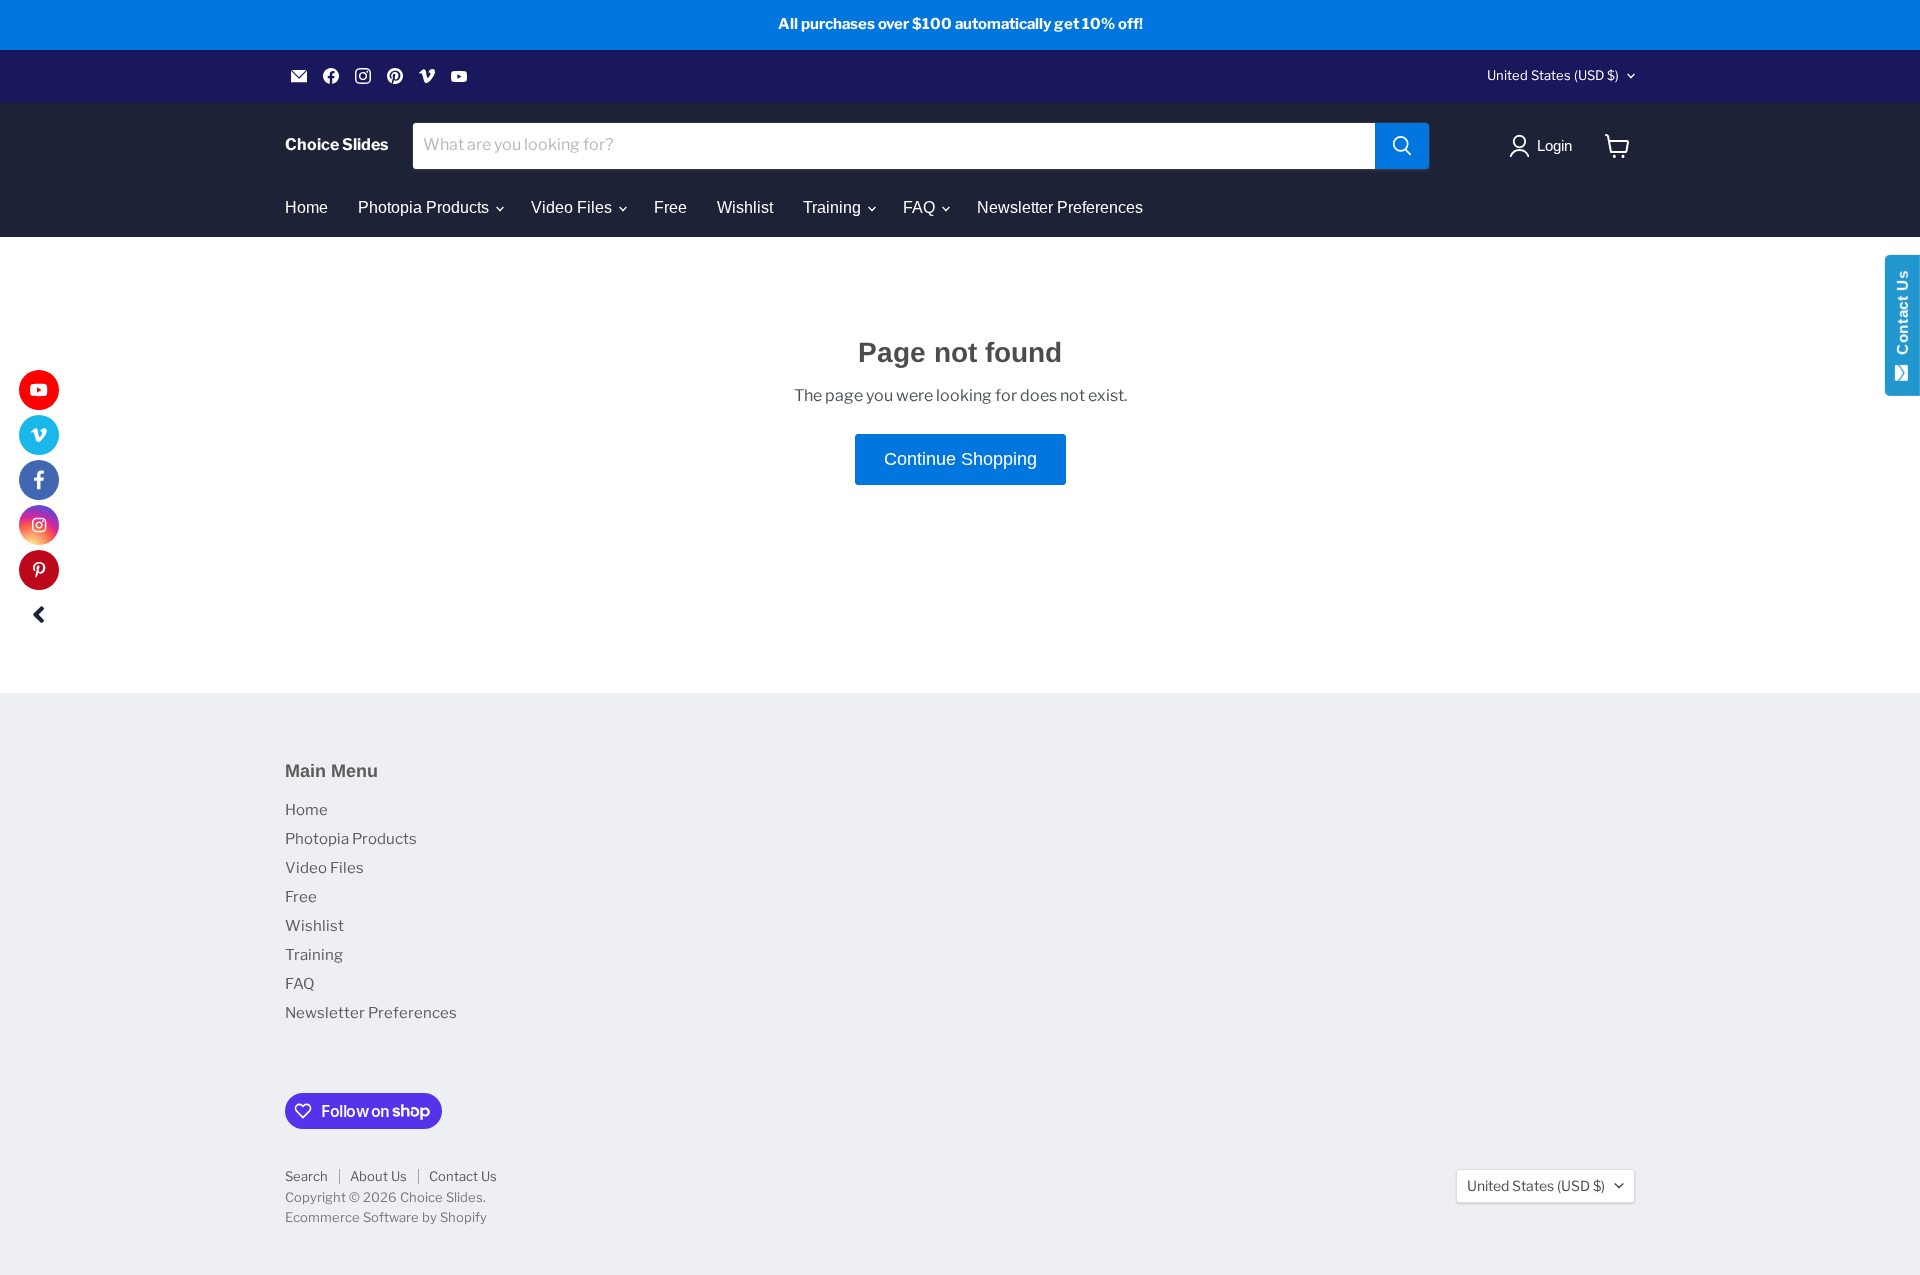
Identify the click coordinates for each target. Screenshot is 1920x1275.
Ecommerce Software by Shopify (386, 1217)
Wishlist (745, 207)
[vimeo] (39, 435)
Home (306, 207)
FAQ (921, 207)
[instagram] (39, 525)
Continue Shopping (960, 459)
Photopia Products (425, 207)
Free (670, 207)
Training (834, 207)
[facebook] (39, 480)
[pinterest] (39, 570)
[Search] (1402, 146)
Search (306, 1176)
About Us (378, 1176)
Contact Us (463, 1176)
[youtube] (39, 390)
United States (1553, 75)
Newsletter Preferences (1060, 207)
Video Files (573, 207)
